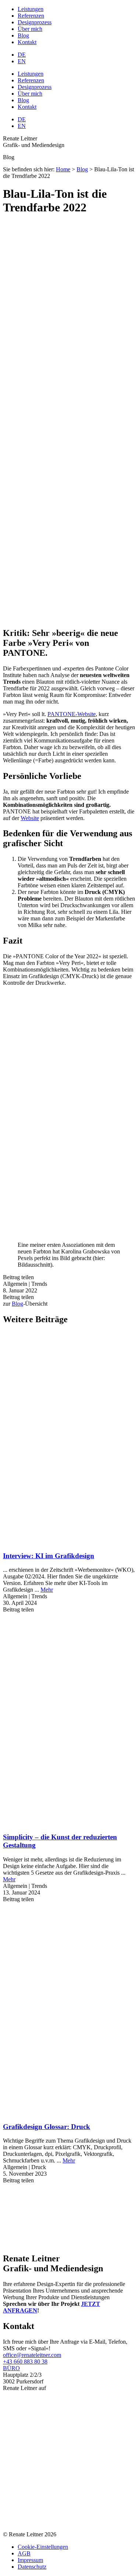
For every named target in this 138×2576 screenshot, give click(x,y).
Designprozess (35, 22)
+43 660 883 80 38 (25, 2362)
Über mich (30, 29)
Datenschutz (32, 2567)
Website (30, 818)
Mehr (47, 1590)
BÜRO (11, 2368)
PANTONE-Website (72, 714)
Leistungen (31, 9)
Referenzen (31, 16)
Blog (23, 35)
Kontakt (27, 42)
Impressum (30, 2560)
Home (63, 169)
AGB (24, 2553)
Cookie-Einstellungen (43, 2547)
